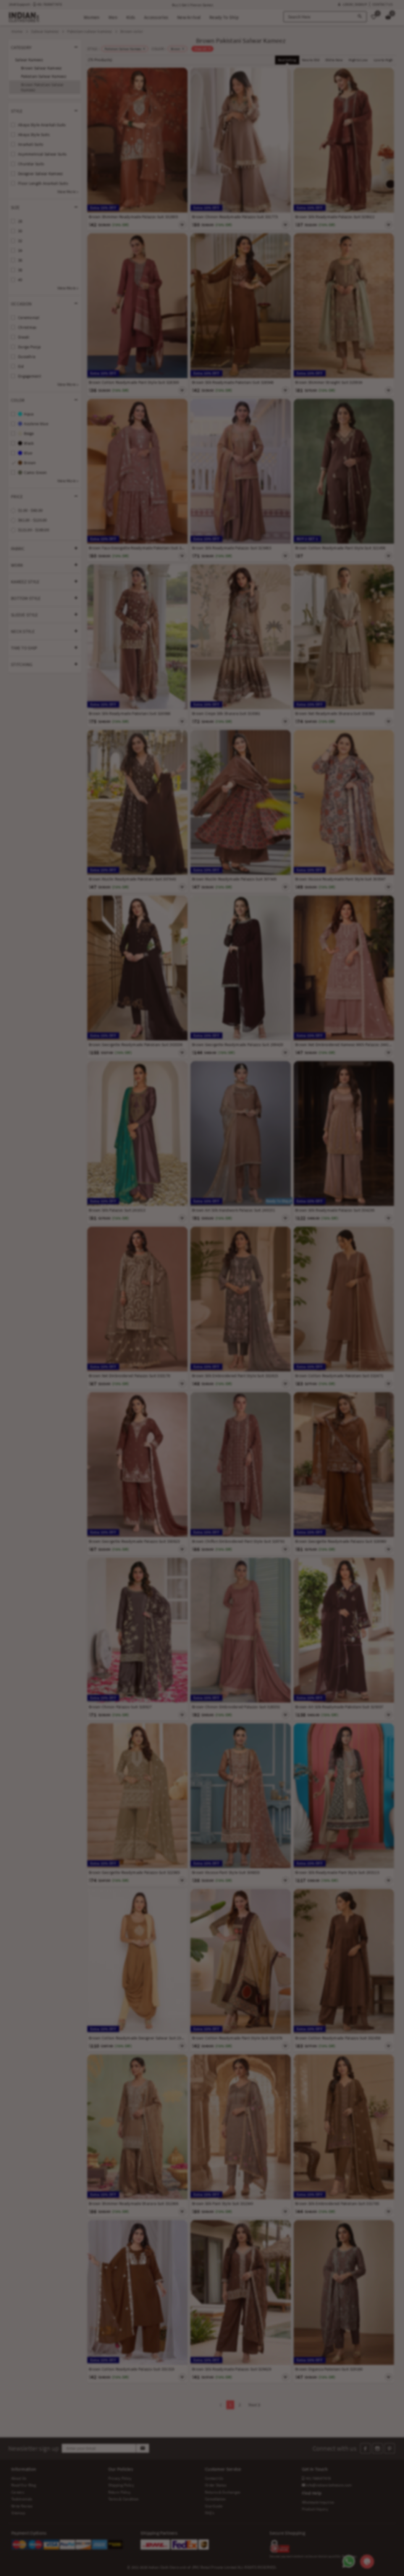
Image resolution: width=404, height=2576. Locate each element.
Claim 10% (304, 1317)
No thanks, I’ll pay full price (219, 1343)
